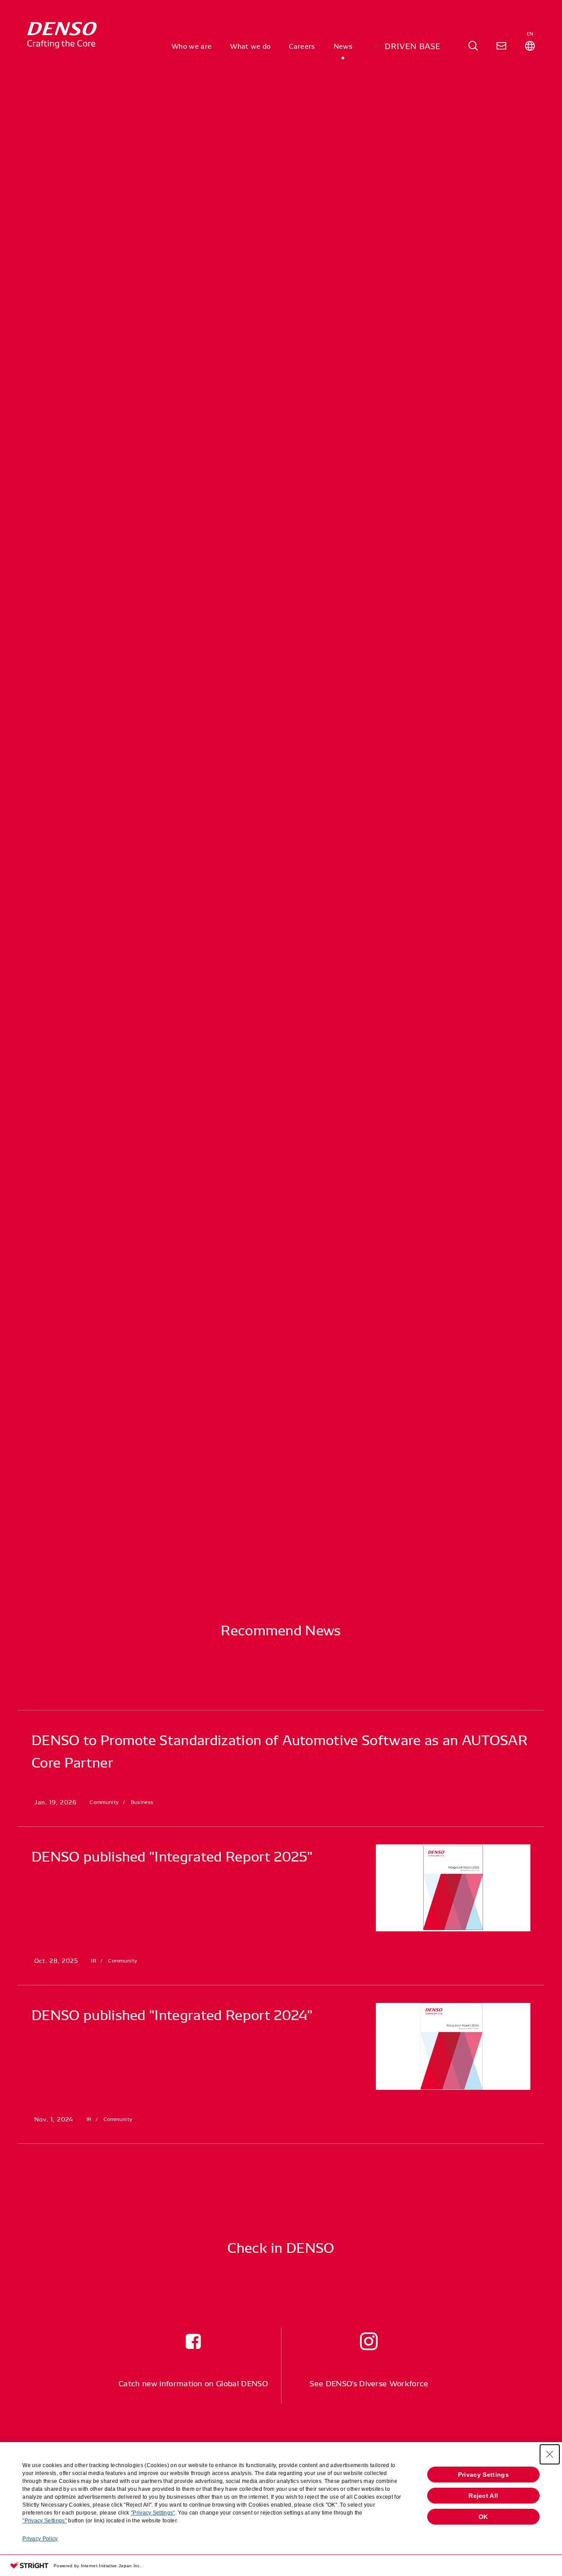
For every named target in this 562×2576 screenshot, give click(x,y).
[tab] (473, 46)
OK (483, 2517)
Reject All (483, 2496)
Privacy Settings (483, 2475)
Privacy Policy (40, 2539)
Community (115, 274)
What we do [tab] (250, 46)
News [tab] (343, 46)
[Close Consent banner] (550, 2454)
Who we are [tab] (192, 46)
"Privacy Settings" (153, 2513)
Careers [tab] (302, 46)
